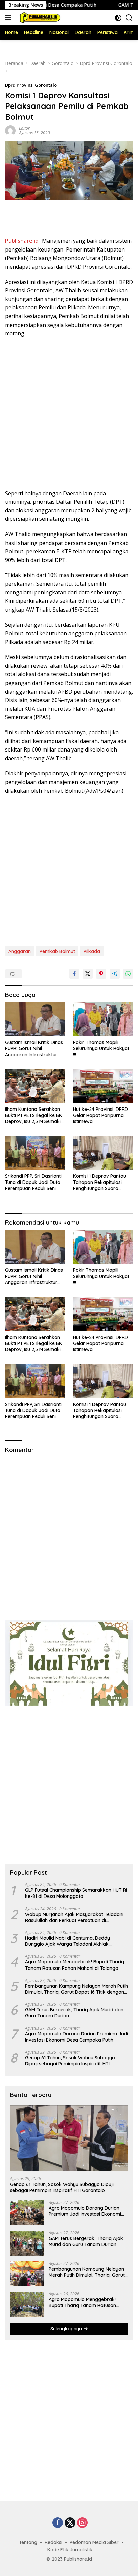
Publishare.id (78, 2559)
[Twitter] (70, 2523)
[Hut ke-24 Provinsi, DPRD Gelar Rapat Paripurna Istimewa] (103, 1086)
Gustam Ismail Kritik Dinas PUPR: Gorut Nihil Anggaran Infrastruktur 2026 (34, 1048)
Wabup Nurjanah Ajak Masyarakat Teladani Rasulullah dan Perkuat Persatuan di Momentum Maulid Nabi (74, 1917)
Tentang (28, 2542)
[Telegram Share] (115, 974)
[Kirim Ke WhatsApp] (128, 974)
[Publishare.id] (39, 18)
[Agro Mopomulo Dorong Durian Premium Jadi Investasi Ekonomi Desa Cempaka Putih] (27, 2213)
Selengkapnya (67, 2329)
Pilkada (92, 951)
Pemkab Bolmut (57, 951)
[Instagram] (82, 2523)
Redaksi (53, 2542)
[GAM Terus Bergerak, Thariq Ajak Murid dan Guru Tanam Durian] (27, 2243)
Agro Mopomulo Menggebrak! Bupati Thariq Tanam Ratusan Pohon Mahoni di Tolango (75, 1965)
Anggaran (20, 951)
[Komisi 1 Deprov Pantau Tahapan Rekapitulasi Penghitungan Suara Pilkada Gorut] (103, 1153)
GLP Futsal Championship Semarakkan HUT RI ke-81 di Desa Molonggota (76, 1893)
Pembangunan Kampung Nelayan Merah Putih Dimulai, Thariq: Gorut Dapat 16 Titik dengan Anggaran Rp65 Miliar (77, 1989)
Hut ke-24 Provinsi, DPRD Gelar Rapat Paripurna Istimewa (100, 1115)
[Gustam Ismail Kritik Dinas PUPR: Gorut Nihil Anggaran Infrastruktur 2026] (35, 1019)
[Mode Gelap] (118, 18)
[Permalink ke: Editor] (10, 130)
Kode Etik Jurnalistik (70, 2550)
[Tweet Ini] (88, 974)
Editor (24, 128)
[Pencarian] (129, 18)
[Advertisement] (69, 219)
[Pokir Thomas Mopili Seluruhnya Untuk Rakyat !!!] (103, 1019)
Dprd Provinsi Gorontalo (31, 85)
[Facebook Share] (74, 974)
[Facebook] (58, 2523)
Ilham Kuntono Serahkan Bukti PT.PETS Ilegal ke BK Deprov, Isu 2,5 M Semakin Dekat (34, 1115)
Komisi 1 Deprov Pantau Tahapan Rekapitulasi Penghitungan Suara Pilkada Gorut (99, 1182)
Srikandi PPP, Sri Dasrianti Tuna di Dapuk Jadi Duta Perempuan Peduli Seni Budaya (33, 1182)
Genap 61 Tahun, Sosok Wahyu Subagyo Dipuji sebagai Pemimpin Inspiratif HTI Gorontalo (70, 2061)
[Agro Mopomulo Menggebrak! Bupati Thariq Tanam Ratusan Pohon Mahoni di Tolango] (27, 2304)
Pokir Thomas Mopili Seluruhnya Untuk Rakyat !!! (101, 1048)
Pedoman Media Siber (94, 2542)
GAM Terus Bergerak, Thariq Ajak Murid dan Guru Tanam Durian (74, 2013)
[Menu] (10, 18)
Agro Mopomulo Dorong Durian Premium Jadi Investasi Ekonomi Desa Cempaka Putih (77, 2037)
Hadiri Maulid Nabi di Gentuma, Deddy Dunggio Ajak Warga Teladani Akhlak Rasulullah (67, 1941)
